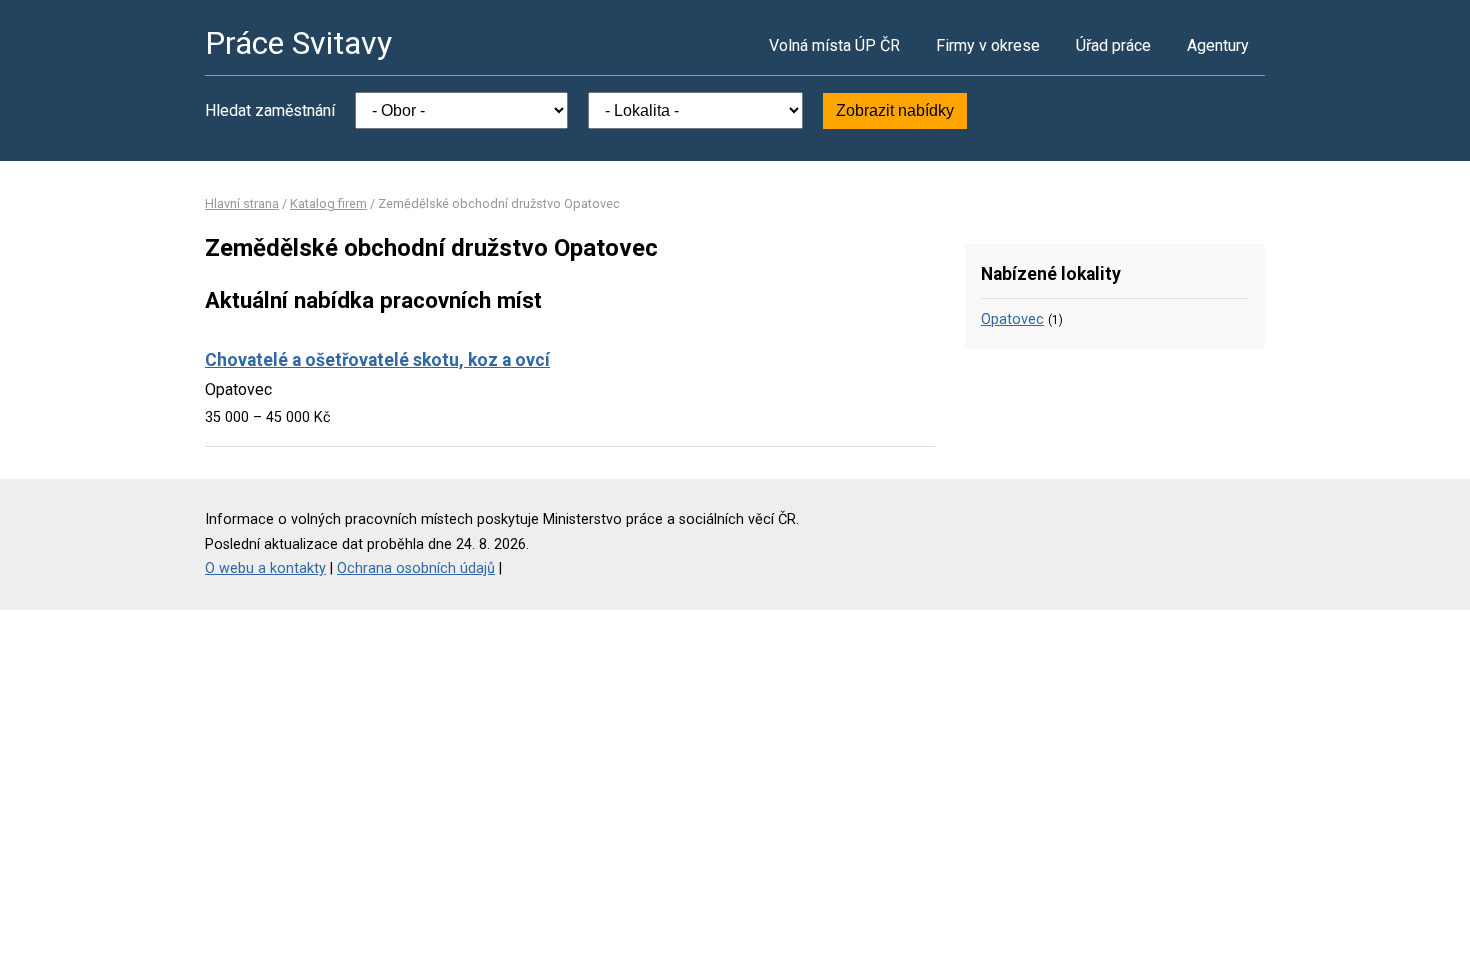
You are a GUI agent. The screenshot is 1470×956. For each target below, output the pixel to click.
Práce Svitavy (298, 43)
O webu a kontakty (265, 568)
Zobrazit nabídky (895, 110)
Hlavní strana (242, 203)
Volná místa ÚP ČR (834, 45)
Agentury (1218, 45)
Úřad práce (1113, 45)
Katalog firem (328, 203)
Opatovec (1012, 319)
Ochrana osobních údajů (416, 568)
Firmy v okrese (988, 45)
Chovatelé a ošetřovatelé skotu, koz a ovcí (377, 360)
